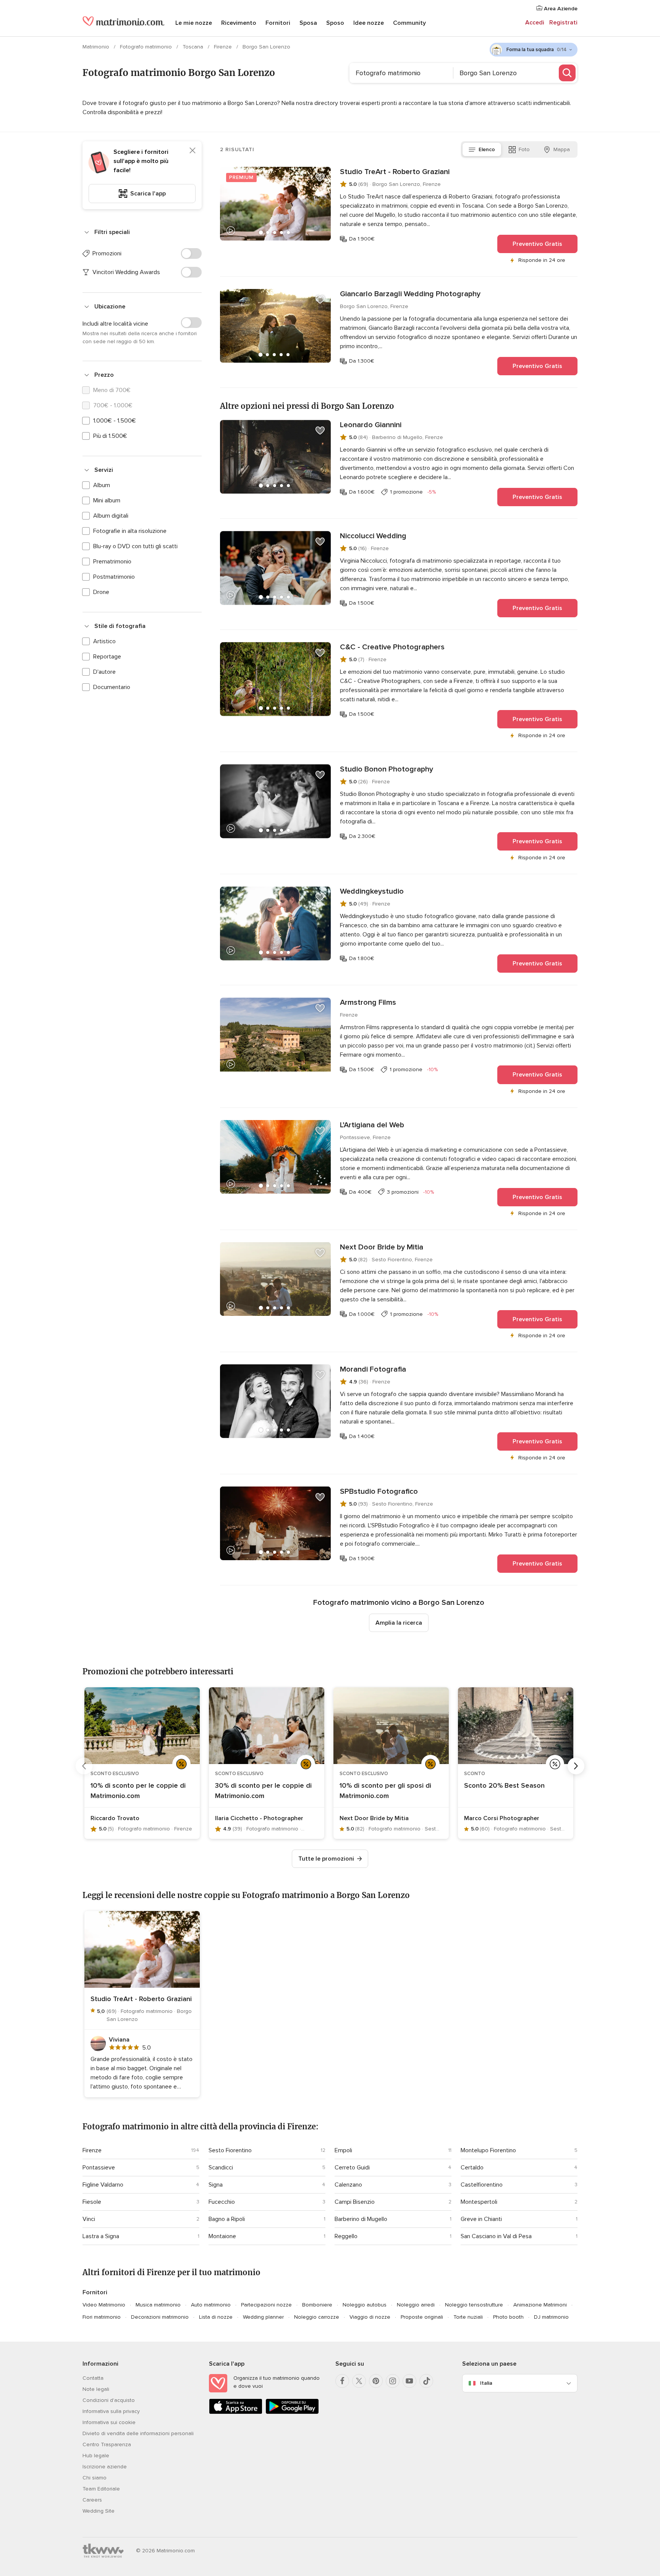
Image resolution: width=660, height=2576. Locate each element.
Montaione (222, 2236)
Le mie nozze (194, 23)
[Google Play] (292, 2412)
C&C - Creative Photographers (392, 647)
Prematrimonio (112, 562)
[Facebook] (342, 2381)
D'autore (104, 672)
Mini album (107, 500)
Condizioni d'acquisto (109, 2400)
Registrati (563, 23)
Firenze (224, 47)
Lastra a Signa (101, 2236)
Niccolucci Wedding (373, 536)
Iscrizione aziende (105, 2467)
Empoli (343, 2150)
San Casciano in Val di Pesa (496, 2236)
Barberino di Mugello (361, 2219)
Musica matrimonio (158, 2305)
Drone (101, 592)
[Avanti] (576, 1766)
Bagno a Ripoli (227, 2219)
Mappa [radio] (562, 149)
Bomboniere (317, 2305)
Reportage (107, 657)
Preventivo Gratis (537, 244)
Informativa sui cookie (109, 2422)
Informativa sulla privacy (111, 2411)
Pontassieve (99, 2168)
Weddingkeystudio (372, 891)
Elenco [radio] (487, 149)
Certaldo (472, 2168)
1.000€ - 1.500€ (115, 421)
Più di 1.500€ (110, 436)
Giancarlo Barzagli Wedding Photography (410, 294)
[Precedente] (84, 1766)
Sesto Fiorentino (230, 2150)
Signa (216, 2185)
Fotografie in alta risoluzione (130, 531)
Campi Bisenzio (355, 2202)
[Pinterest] (376, 2381)
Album (102, 485)
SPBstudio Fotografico (379, 1491)
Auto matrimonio (211, 2305)
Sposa (308, 23)
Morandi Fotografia (373, 1369)
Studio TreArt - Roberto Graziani (395, 172)
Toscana (194, 47)
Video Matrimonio (104, 2305)
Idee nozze (369, 23)
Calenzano (348, 2185)
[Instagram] (393, 2381)
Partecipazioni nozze (266, 2305)
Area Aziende (560, 9)
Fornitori (278, 23)
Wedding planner (263, 2317)
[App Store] (236, 2412)
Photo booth (508, 2317)
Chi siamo (95, 2478)
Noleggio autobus (365, 2305)
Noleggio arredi (416, 2305)
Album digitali (111, 516)
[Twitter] (359, 2381)
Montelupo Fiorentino (488, 2150)
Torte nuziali (468, 2317)
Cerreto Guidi (352, 2168)
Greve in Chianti (481, 2219)
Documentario (112, 687)
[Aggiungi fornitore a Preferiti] (320, 178)
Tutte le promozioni (326, 1859)
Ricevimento (239, 23)
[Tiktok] (426, 2381)
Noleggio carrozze (317, 2317)
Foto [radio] (524, 149)
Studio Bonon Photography (387, 769)
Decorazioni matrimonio (160, 2317)
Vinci (89, 2219)
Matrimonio (97, 47)
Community (409, 23)
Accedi (535, 23)
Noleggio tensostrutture (474, 2305)
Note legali (96, 2389)
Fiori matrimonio (102, 2317)
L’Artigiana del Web (372, 1125)
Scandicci (221, 2168)
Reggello (346, 2236)
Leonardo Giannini (371, 425)
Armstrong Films (368, 1002)
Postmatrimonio (114, 577)
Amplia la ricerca (399, 1623)
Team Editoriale (101, 2489)
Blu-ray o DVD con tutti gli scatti (135, 546)
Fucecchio (222, 2202)
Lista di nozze (216, 2317)
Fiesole (92, 2202)
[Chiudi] (192, 150)
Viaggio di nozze (370, 2317)
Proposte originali (422, 2317)
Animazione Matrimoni (540, 2305)
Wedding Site (99, 2511)
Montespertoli (479, 2202)
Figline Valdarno (103, 2185)
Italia (486, 2383)
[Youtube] (409, 2381)
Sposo (335, 23)
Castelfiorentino (482, 2185)
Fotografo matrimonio (147, 47)
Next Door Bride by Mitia (382, 1247)
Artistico (104, 641)
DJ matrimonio (551, 2317)
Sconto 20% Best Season (504, 1785)
